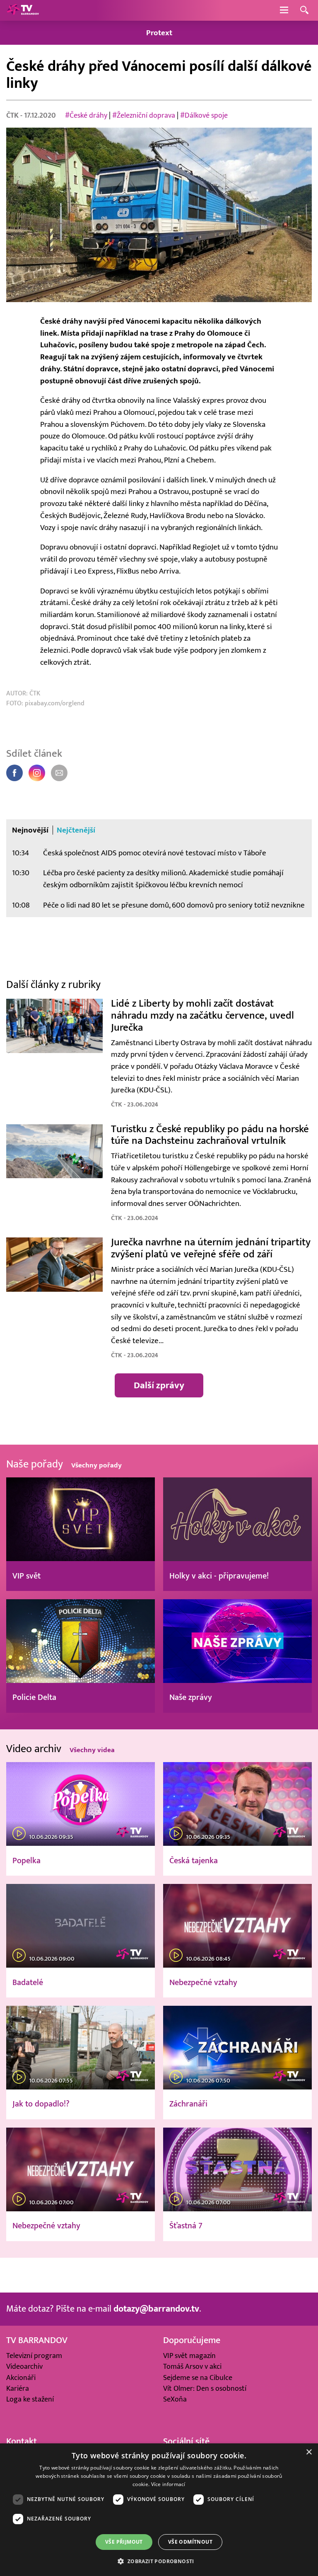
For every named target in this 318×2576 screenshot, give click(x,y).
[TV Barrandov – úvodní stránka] (23, 10)
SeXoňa (175, 2399)
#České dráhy (86, 115)
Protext (159, 33)
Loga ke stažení (30, 2399)
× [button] (309, 2452)
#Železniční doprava (144, 115)
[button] (159, 2561)
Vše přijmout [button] (124, 2542)
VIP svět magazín (189, 2356)
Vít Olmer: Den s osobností (205, 2388)
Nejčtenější (76, 830)
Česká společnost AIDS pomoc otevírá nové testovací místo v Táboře (155, 853)
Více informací (168, 2484)
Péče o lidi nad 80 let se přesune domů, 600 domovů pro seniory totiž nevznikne (174, 905)
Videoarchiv (24, 2367)
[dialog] (159, 2510)
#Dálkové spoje (204, 115)
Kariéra (18, 2388)
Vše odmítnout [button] (190, 2542)
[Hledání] (304, 11)
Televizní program (34, 2356)
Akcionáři (21, 2378)
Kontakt (22, 2442)
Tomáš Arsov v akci (192, 2367)
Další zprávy (159, 1385)
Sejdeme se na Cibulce (198, 2378)
